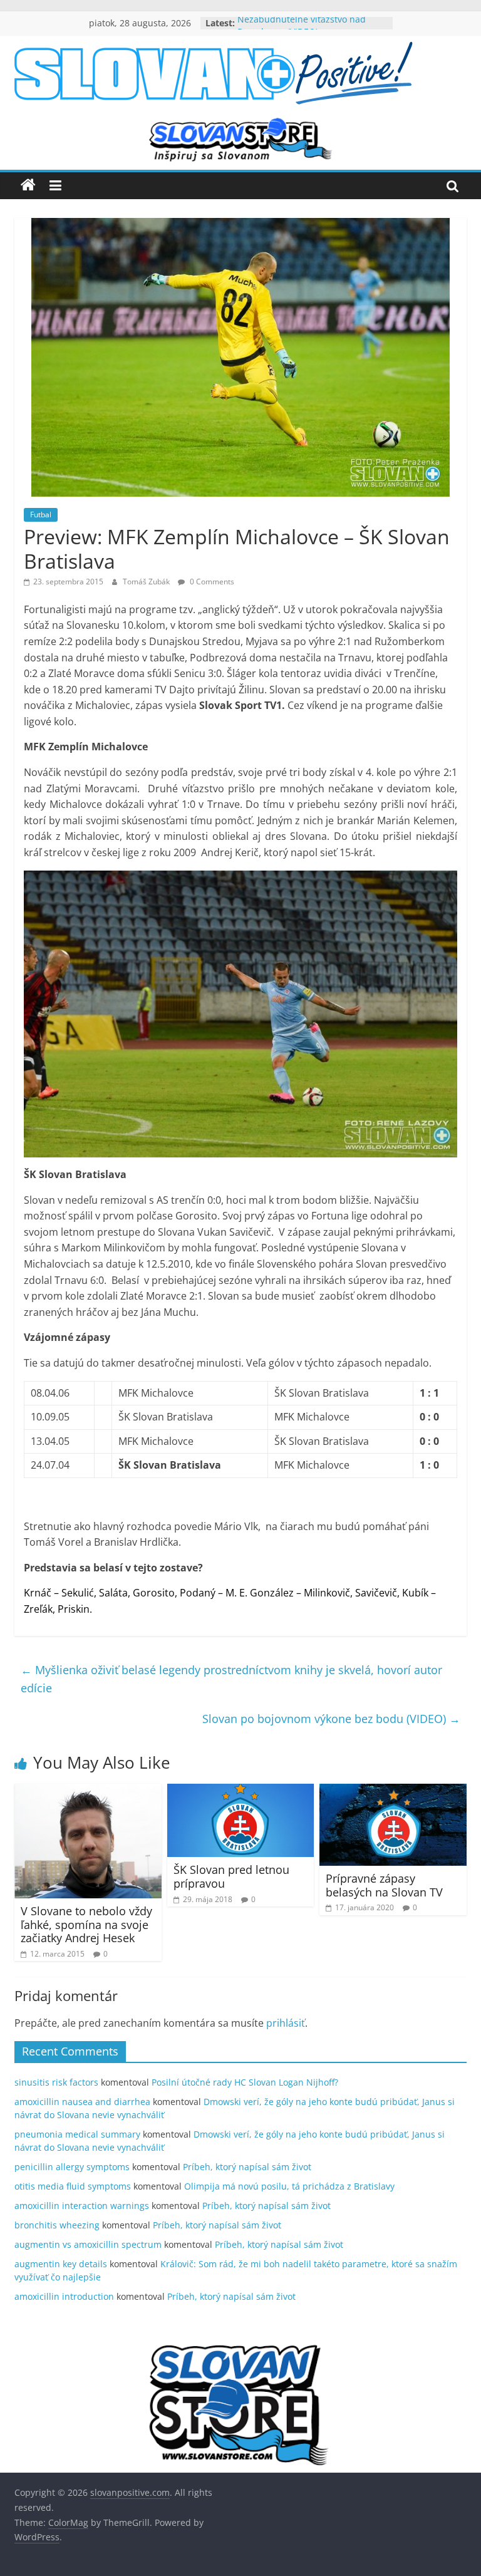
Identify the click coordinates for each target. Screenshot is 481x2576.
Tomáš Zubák (147, 582)
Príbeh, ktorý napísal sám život (247, 2167)
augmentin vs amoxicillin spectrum (88, 2244)
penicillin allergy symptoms (72, 2167)
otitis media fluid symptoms (73, 2186)
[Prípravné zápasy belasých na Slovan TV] (393, 1791)
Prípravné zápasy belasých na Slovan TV (384, 1885)
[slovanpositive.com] (28, 185)
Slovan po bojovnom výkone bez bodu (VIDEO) (331, 1719)
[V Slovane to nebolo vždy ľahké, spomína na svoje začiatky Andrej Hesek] (88, 1791)
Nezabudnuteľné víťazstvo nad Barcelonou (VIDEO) (302, 29)
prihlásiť (286, 2023)
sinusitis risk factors (56, 2082)
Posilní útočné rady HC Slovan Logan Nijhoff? (245, 2082)
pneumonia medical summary (77, 2134)
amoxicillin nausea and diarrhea (82, 2102)
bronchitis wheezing (57, 2225)
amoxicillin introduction (64, 2296)
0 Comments (211, 582)
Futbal (41, 515)
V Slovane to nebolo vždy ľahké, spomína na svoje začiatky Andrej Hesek (86, 1924)
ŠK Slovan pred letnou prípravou (231, 1876)
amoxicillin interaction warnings (82, 2206)
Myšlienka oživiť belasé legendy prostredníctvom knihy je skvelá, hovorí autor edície (231, 1679)
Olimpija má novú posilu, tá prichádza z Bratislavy (289, 2186)
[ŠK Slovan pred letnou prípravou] (241, 1791)
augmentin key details (61, 2264)
